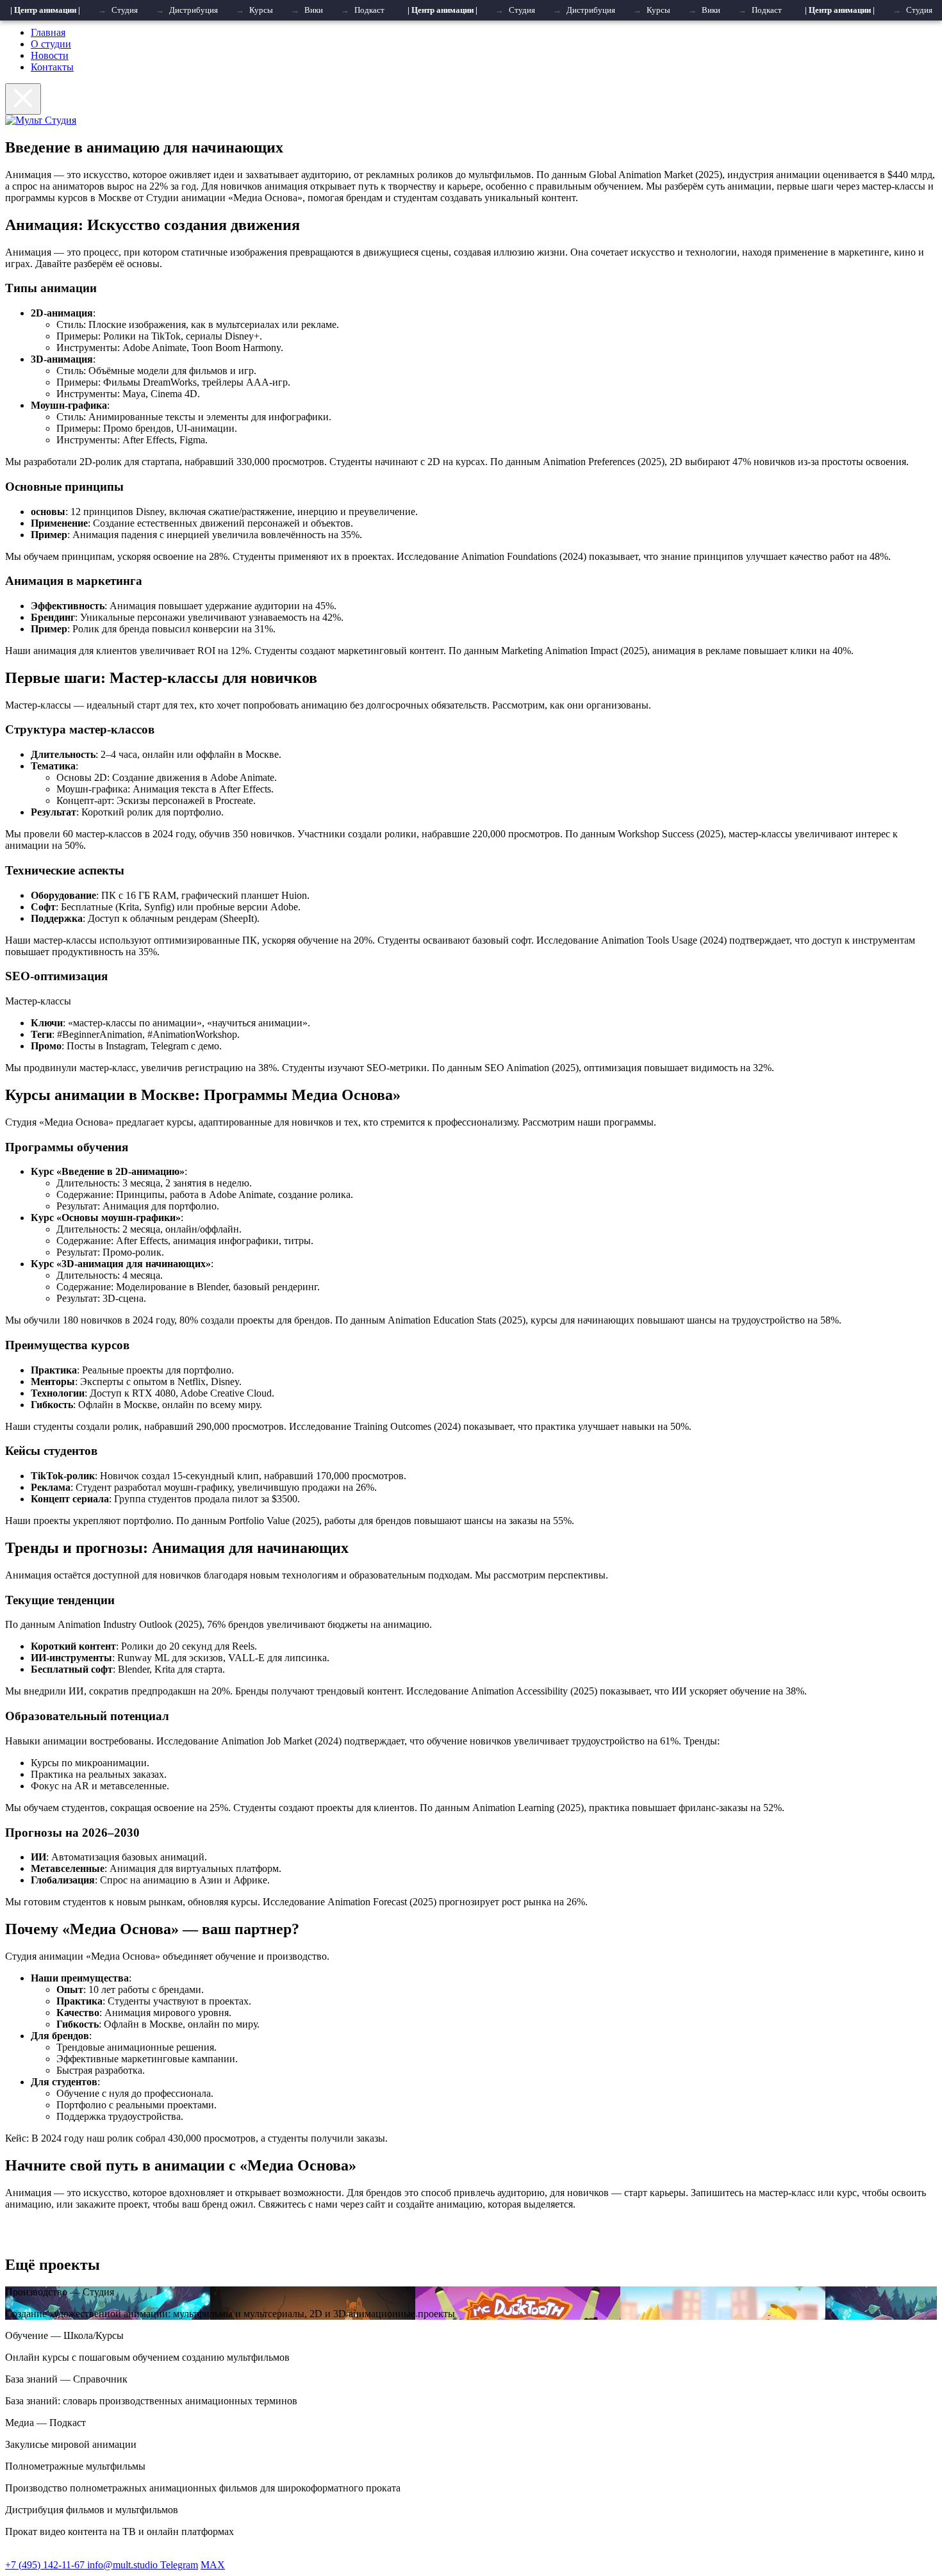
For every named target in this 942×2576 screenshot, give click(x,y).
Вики (314, 10)
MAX (213, 2565)
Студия (125, 10)
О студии (51, 44)
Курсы (261, 10)
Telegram (179, 2565)
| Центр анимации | (45, 10)
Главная (48, 32)
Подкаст (369, 10)
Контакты (52, 67)
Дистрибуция (194, 10)
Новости (50, 55)
